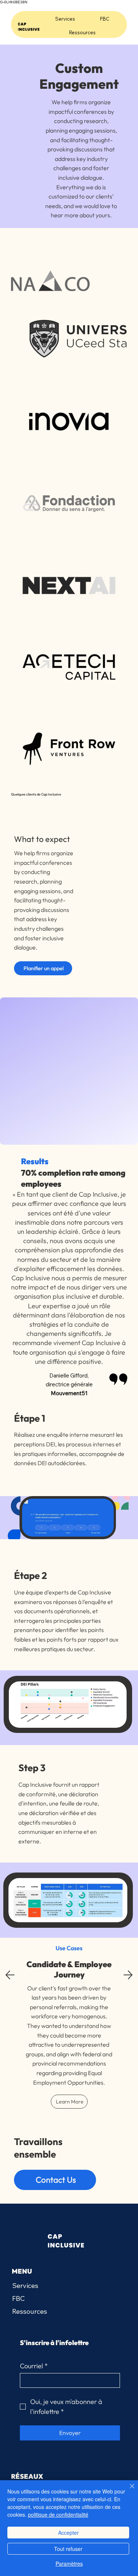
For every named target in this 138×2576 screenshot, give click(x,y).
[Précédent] (10, 1975)
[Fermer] (128, 2491)
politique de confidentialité (58, 2514)
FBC (18, 2298)
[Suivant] (128, 1975)
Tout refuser (68, 2549)
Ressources (30, 2311)
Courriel (34, 2366)
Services (25, 2286)
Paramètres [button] (69, 2563)
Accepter (68, 2533)
